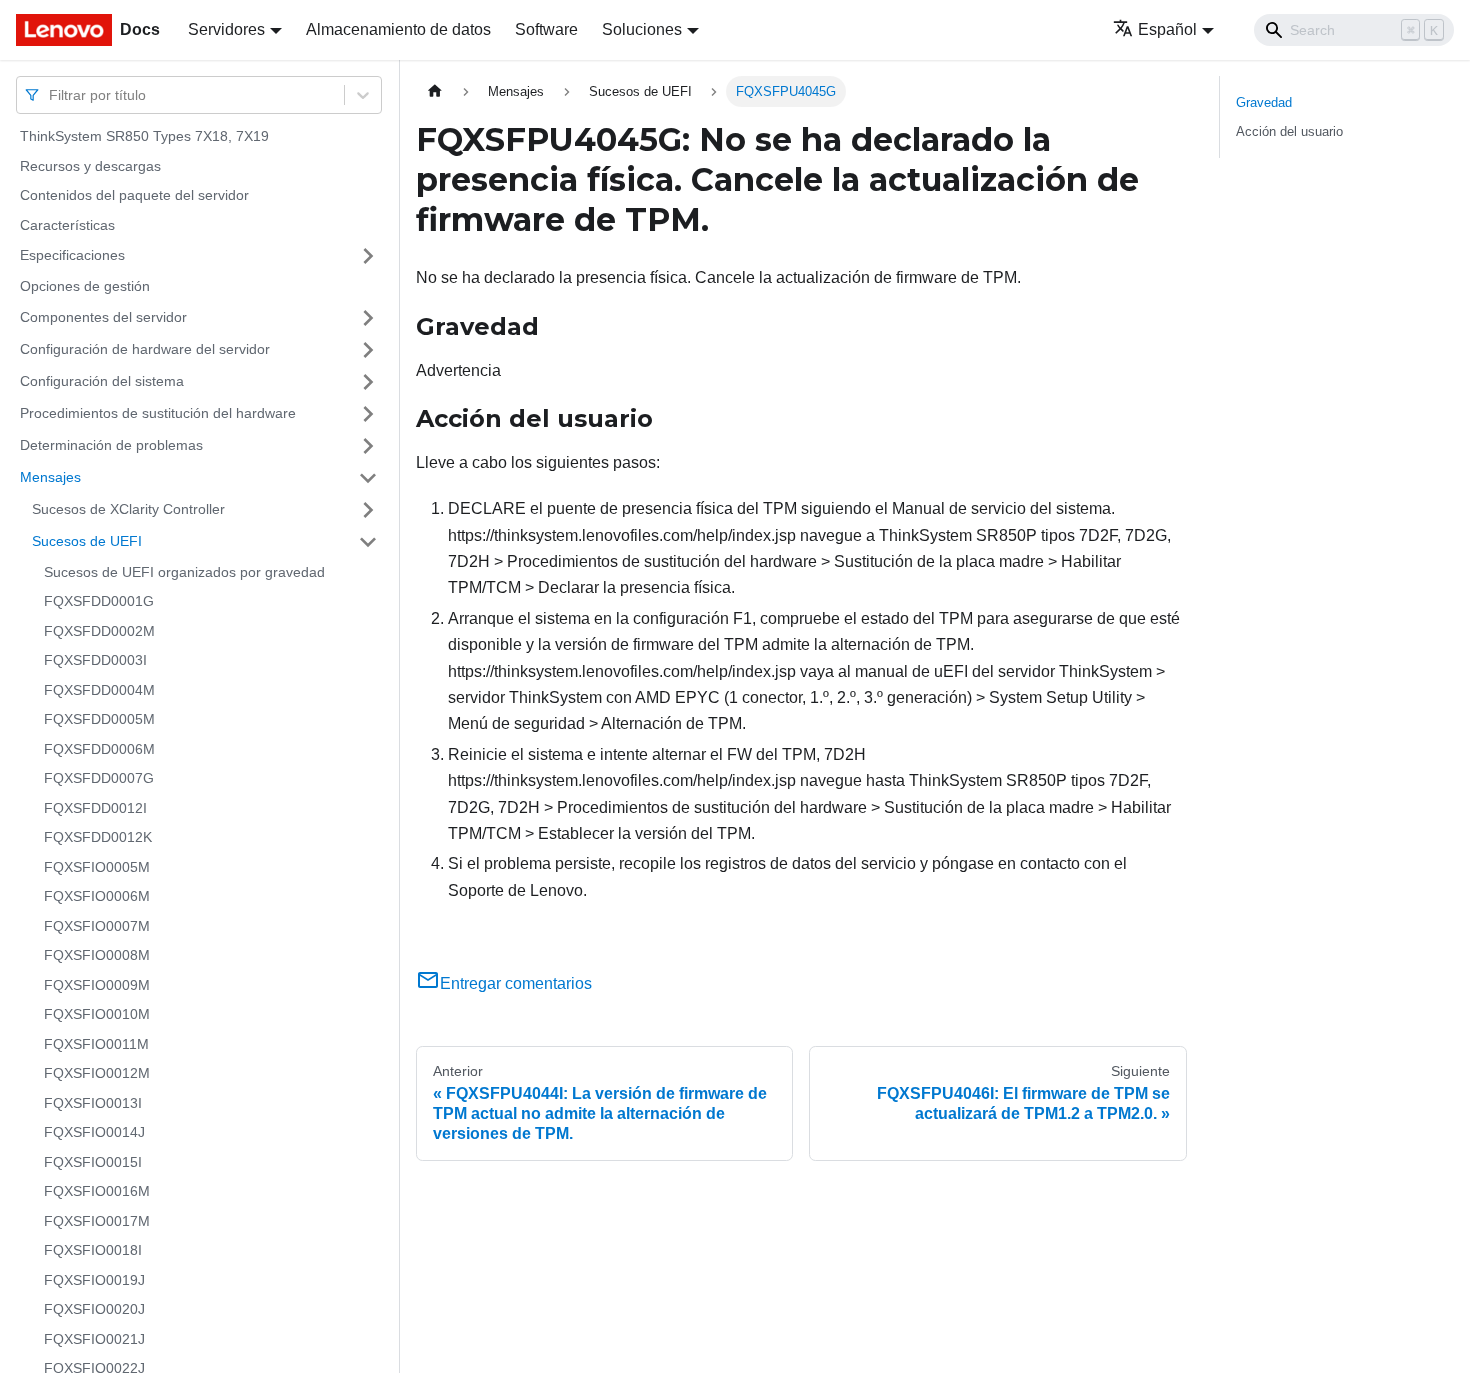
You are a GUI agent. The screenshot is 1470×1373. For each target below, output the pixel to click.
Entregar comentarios (516, 983)
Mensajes (50, 477)
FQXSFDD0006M (99, 749)
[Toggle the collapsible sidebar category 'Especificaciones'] (368, 256)
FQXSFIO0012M (97, 1073)
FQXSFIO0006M (97, 896)
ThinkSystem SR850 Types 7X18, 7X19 (144, 136)
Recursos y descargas (90, 166)
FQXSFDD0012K (98, 837)
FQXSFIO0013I (93, 1103)
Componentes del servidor (103, 317)
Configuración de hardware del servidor (145, 349)
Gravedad (1264, 102)
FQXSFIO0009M (97, 985)
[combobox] (51, 94)
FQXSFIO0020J (94, 1309)
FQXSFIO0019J (94, 1280)
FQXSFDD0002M (99, 631)
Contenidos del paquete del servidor (134, 195)
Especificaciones (72, 255)
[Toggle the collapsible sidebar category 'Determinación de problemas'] (368, 446)
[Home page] (435, 91)
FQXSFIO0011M (96, 1044)
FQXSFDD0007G (99, 778)
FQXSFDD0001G (99, 601)
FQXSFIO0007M (97, 926)
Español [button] (1167, 29)
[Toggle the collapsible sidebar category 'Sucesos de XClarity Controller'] (368, 510)
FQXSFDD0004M (99, 690)
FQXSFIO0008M (97, 955)
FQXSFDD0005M (99, 719)
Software (546, 29)
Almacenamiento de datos (398, 29)
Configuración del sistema (102, 381)
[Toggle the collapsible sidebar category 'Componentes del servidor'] (368, 318)
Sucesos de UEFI (87, 541)
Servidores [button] (226, 29)
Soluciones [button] (642, 29)
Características (67, 225)
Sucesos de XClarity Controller (128, 509)
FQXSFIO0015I (93, 1162)
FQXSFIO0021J (94, 1339)
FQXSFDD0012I (95, 808)
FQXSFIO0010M (97, 1014)
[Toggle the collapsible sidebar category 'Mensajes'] (368, 478)
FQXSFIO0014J (94, 1132)
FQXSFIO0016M (97, 1191)
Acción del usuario (1289, 131)
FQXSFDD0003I (95, 660)
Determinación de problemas (111, 445)
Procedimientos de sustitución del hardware (158, 413)
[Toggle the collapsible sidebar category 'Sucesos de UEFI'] (368, 542)
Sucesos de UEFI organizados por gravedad (184, 572)
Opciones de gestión (85, 286)
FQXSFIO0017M (97, 1221)
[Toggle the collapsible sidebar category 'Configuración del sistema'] (368, 382)
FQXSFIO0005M (97, 867)
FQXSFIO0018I (93, 1250)
